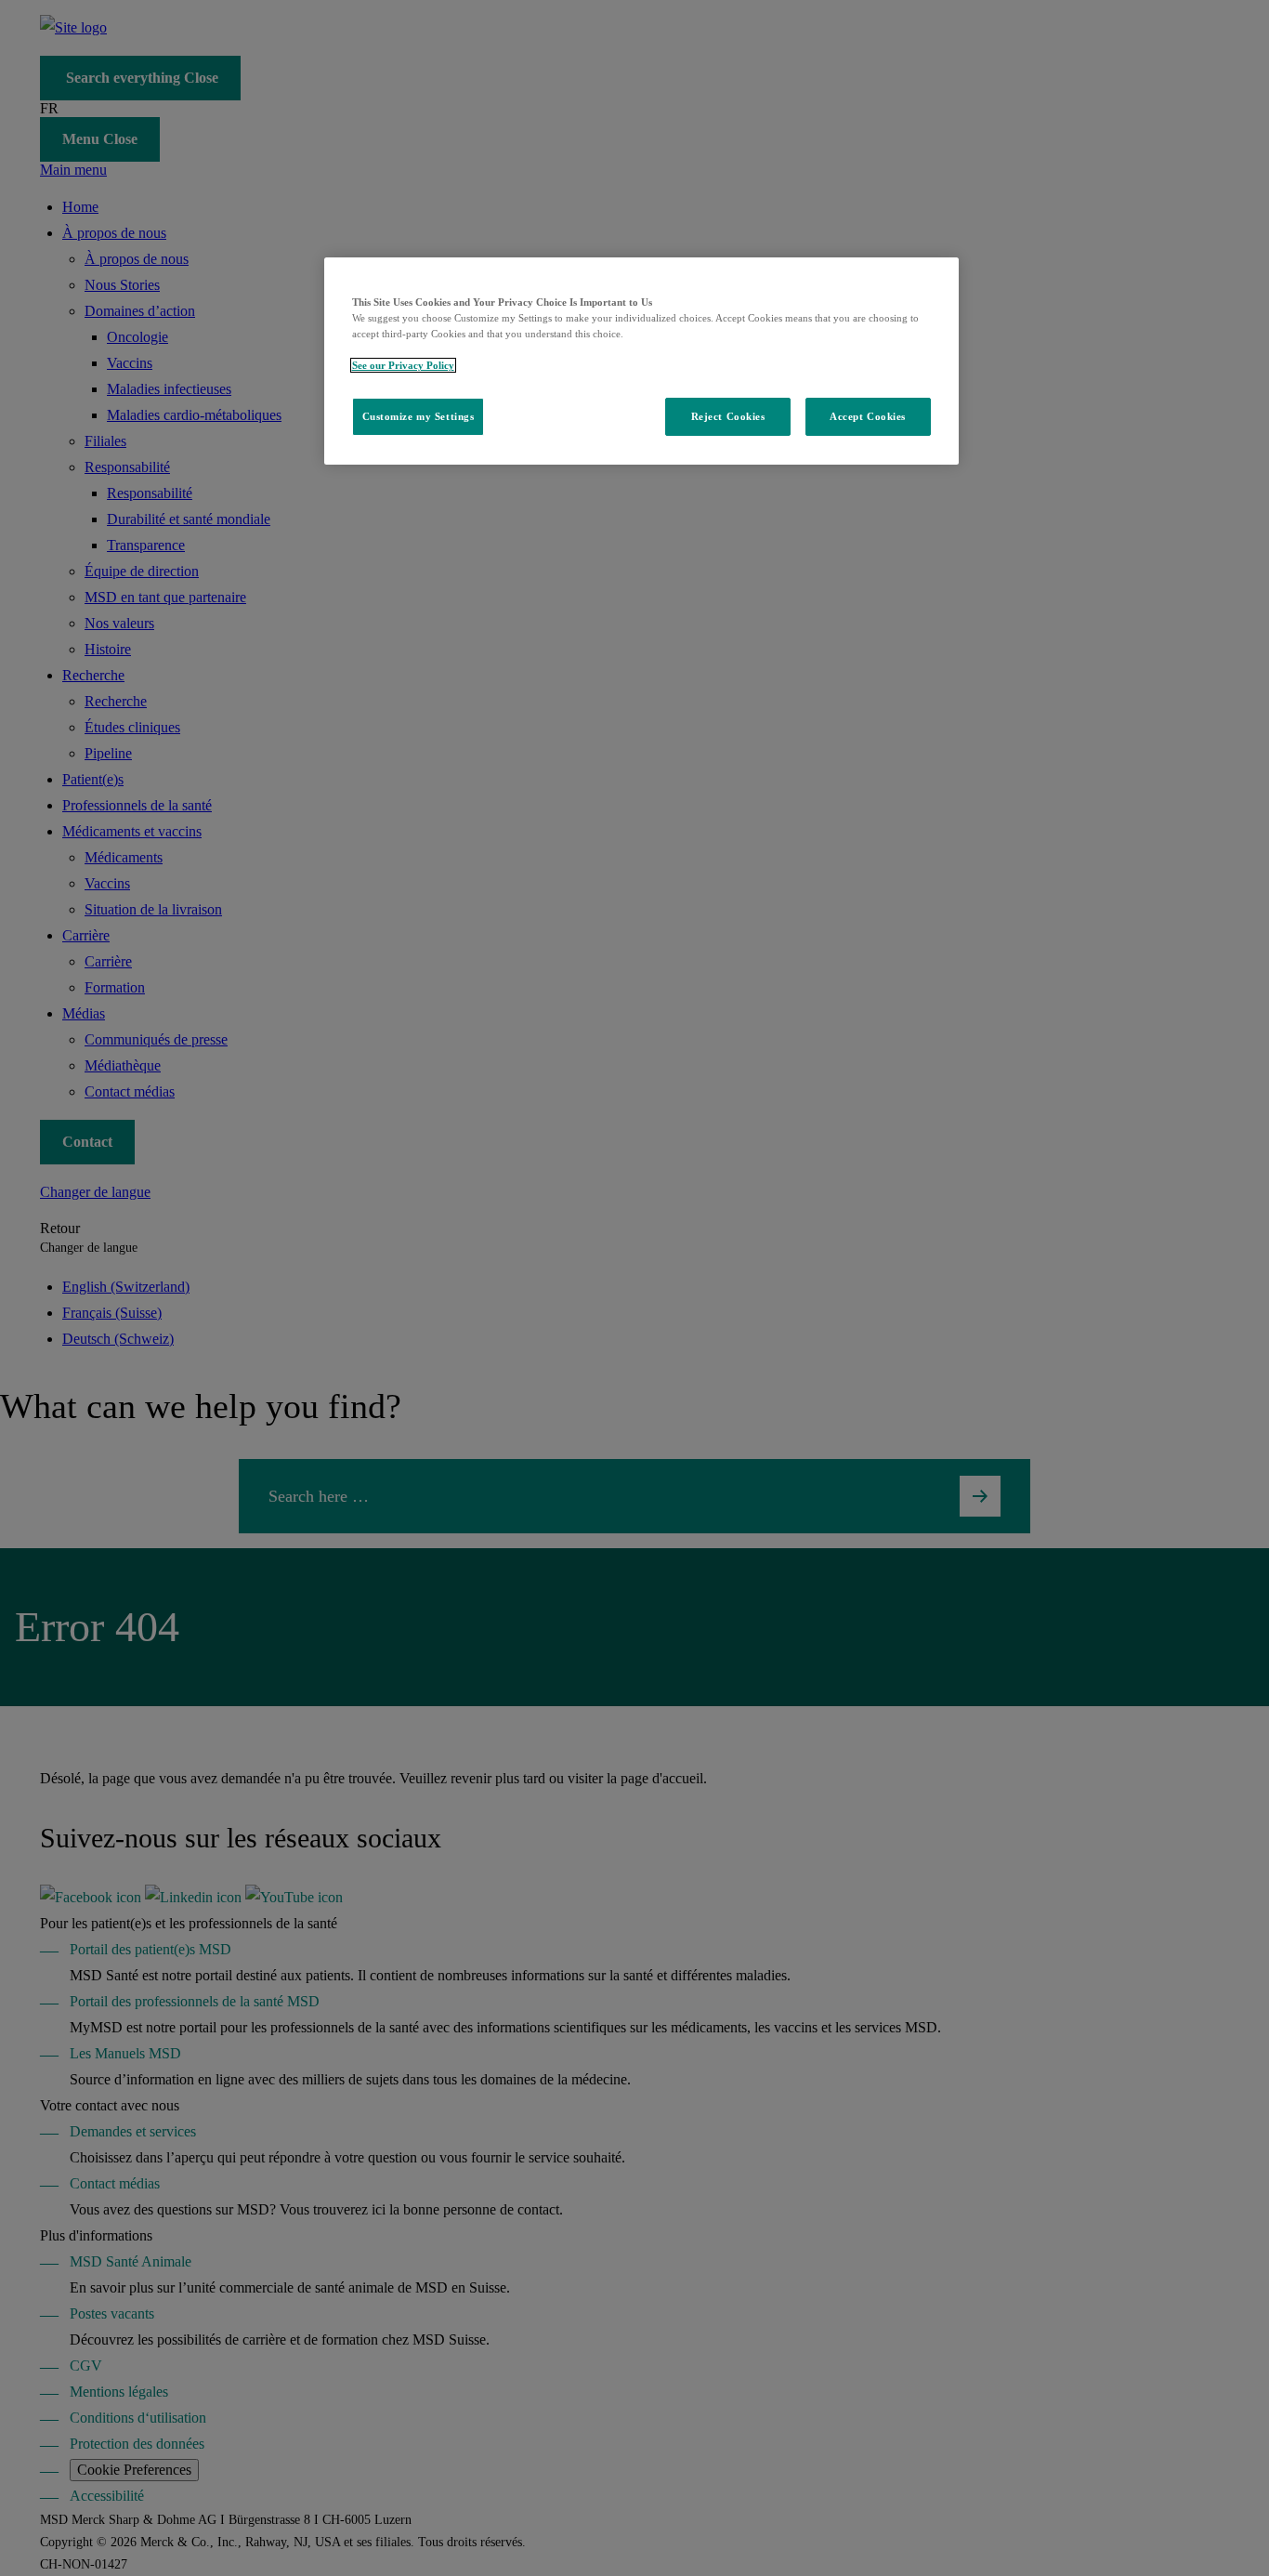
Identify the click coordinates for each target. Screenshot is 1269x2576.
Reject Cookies (728, 416)
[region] (641, 361)
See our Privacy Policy (403, 365)
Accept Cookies (868, 416)
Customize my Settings (419, 416)
